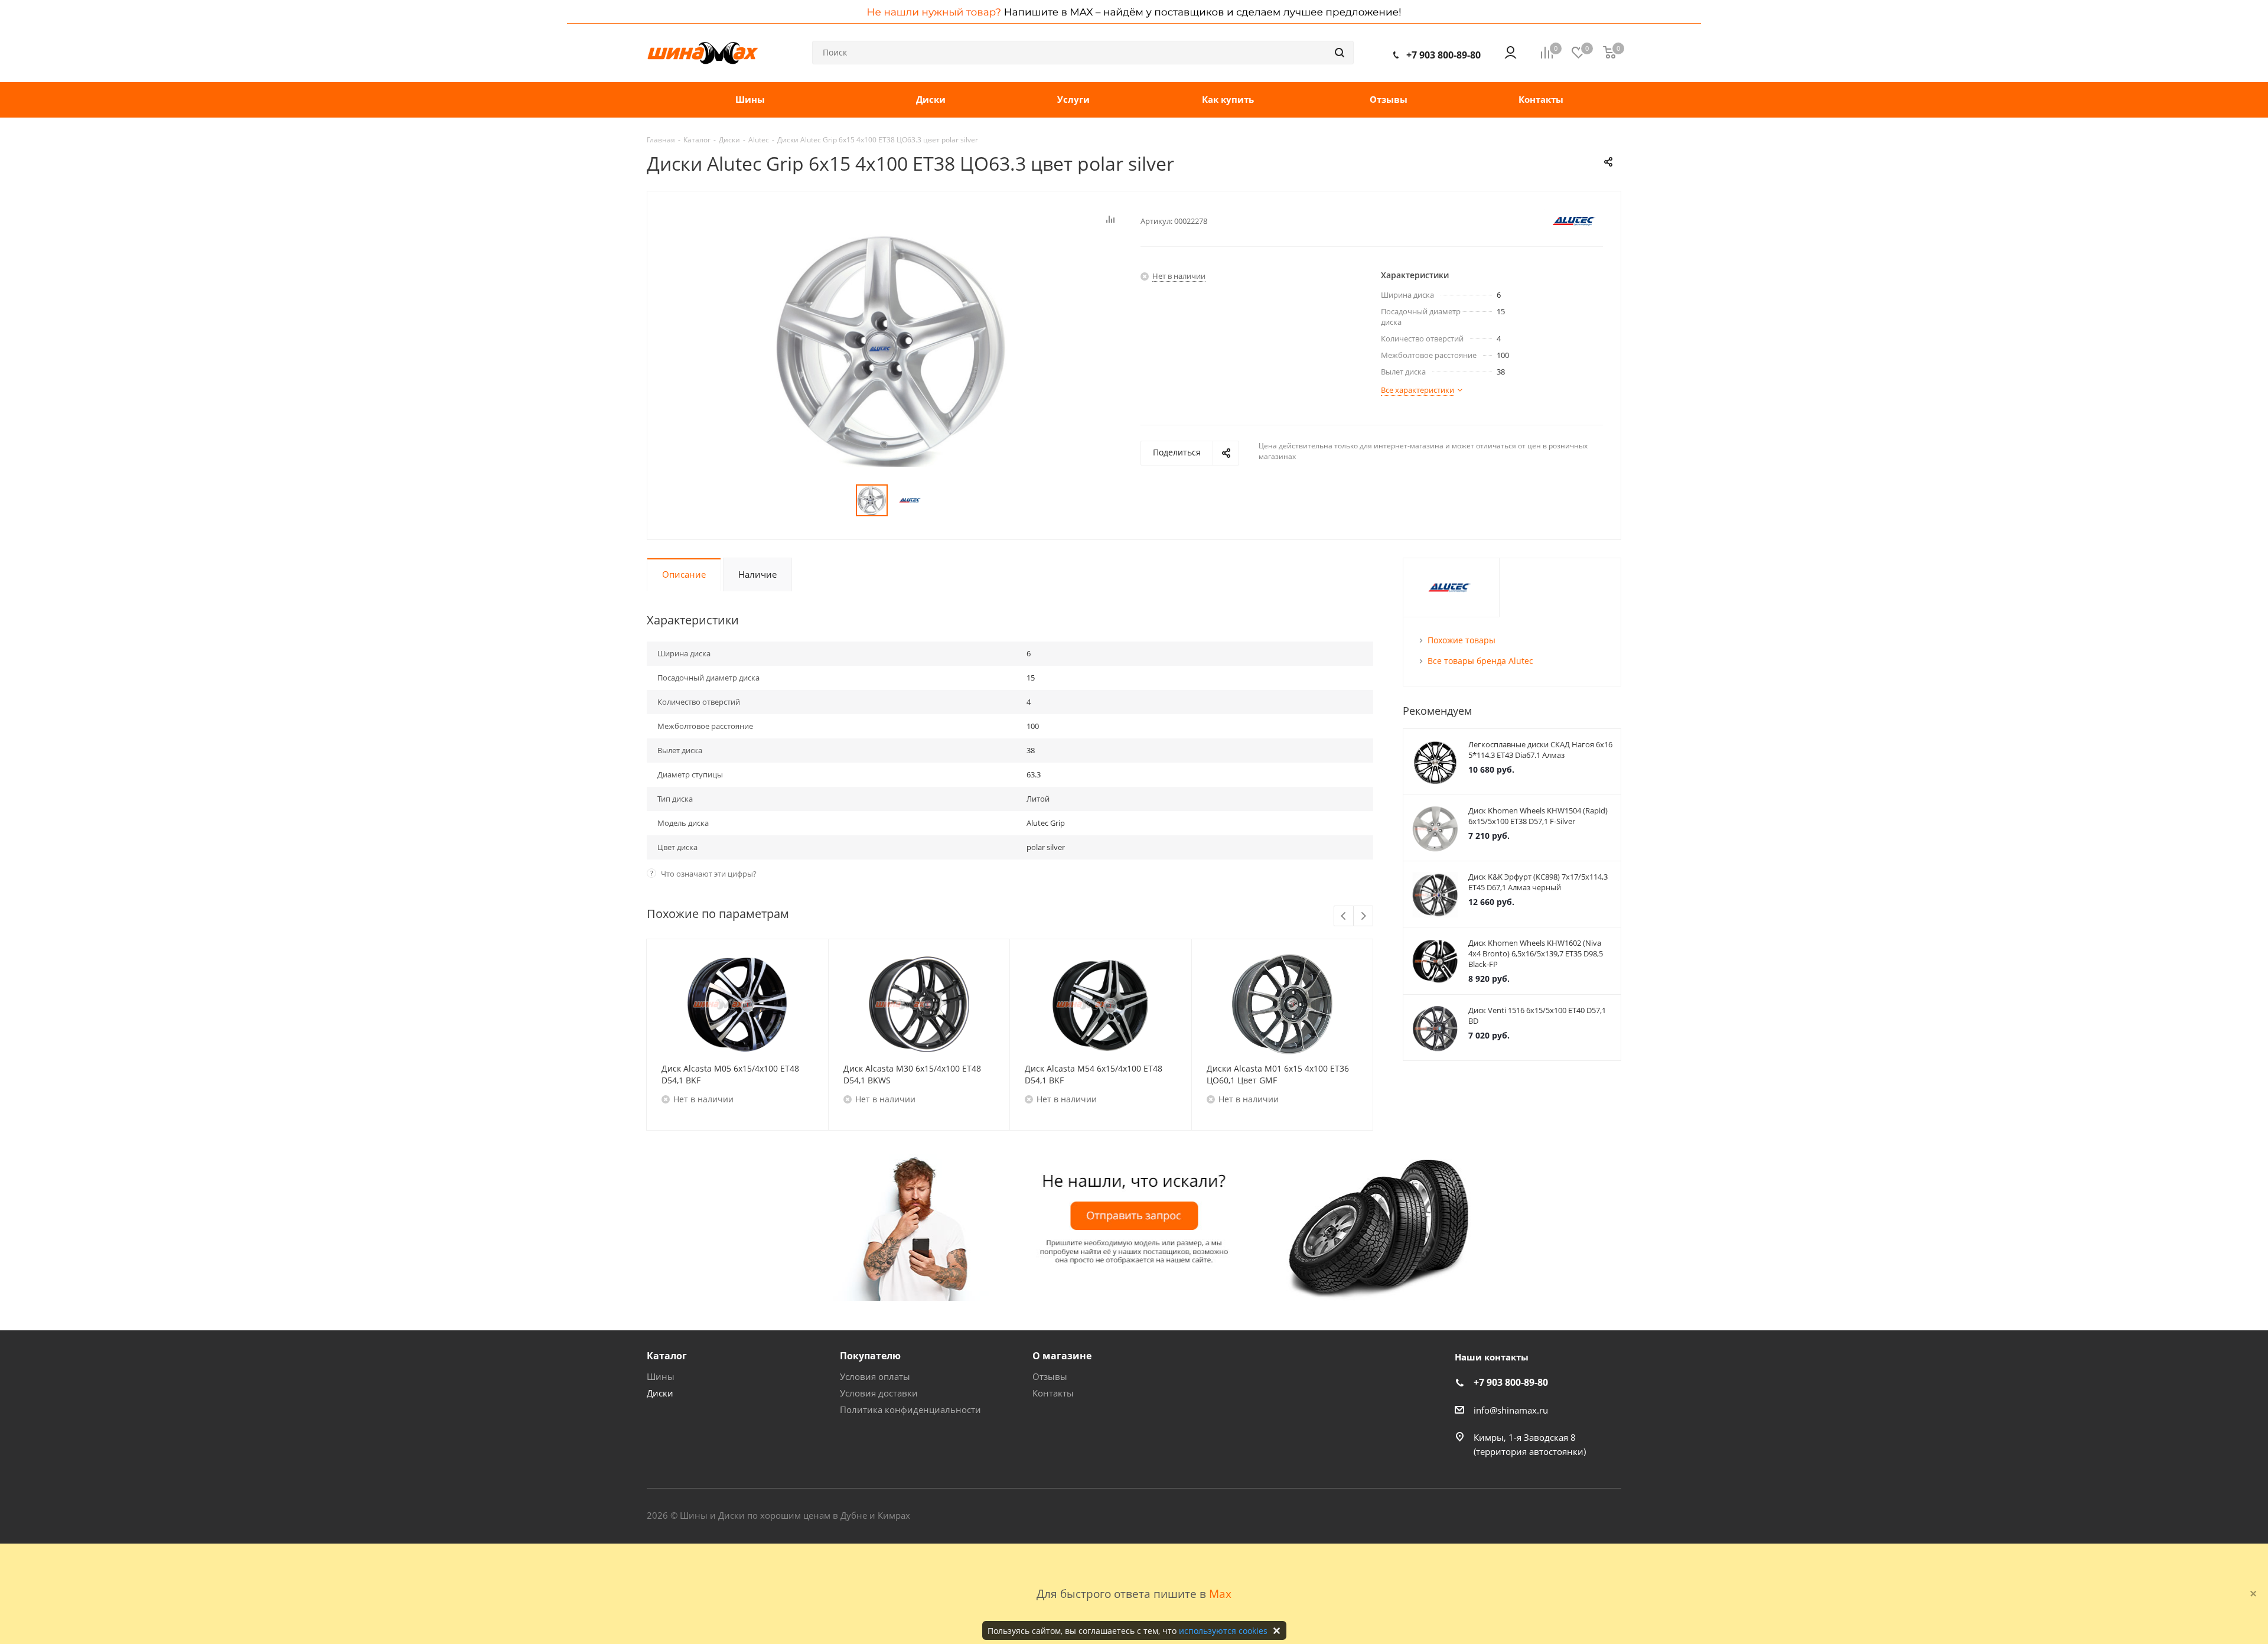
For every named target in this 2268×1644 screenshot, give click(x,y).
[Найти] (1340, 53)
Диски (660, 1393)
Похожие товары (1462, 640)
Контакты (1053, 1393)
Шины (661, 1376)
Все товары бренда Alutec (1480, 661)
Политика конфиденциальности (910, 1409)
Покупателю (870, 1356)
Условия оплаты (875, 1376)
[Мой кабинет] (1511, 53)
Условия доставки (879, 1393)
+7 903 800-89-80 (1443, 55)
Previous (1344, 917)
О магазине (1062, 1356)
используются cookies (1223, 1631)
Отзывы (1050, 1376)
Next (1363, 917)
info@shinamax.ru (1511, 1410)
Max (1220, 1593)
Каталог (667, 1356)
